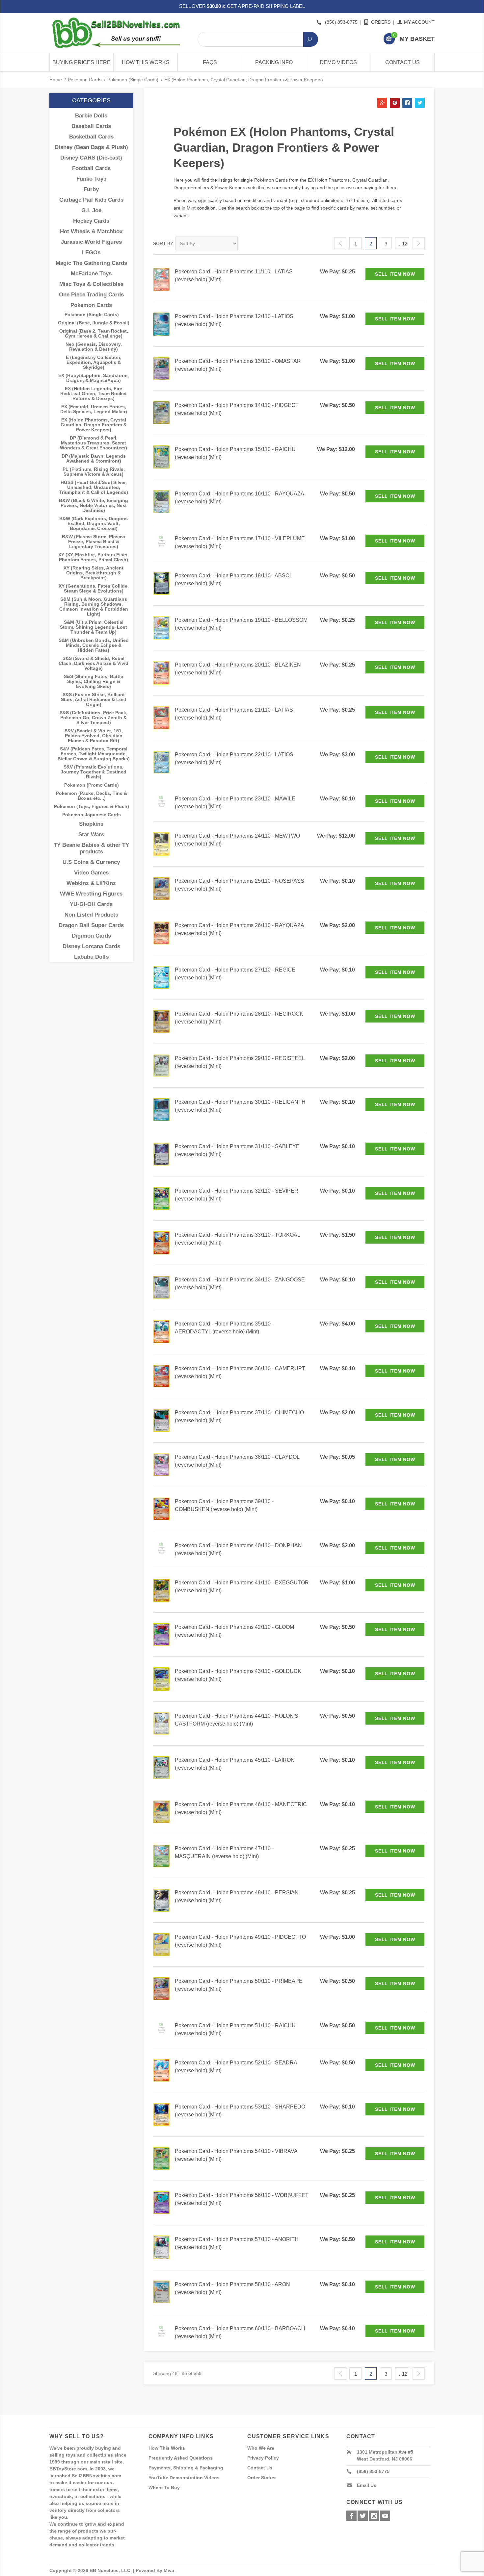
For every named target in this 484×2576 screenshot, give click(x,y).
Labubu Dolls (91, 957)
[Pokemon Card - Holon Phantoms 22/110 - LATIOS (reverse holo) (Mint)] (161, 762)
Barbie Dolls (91, 116)
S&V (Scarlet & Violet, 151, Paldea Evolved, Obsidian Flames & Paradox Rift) (94, 736)
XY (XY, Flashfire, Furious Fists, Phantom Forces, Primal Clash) (94, 557)
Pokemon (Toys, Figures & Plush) (92, 807)
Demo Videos (338, 62)
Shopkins (91, 824)
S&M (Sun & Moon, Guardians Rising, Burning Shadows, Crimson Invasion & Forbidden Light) (94, 607)
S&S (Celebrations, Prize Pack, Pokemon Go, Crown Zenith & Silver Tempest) (94, 718)
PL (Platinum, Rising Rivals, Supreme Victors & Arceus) (94, 472)
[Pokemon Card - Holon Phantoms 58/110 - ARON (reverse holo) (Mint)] (161, 2292)
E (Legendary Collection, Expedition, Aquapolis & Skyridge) (94, 362)
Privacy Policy (263, 2458)
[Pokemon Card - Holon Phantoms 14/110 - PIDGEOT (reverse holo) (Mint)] (161, 412)
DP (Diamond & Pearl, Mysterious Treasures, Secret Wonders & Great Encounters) (94, 443)
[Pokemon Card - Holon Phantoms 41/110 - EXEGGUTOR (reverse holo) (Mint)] (161, 1590)
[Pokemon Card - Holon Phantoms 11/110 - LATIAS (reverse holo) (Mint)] (161, 279)
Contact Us (403, 62)
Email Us (367, 2485)
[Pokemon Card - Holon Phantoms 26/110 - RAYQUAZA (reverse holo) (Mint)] (161, 933)
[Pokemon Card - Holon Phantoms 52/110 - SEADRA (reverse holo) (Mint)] (161, 2070)
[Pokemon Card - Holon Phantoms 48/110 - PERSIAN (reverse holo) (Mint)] (161, 1900)
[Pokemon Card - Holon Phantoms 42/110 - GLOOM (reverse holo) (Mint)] (161, 1634)
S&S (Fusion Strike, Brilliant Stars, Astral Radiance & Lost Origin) (94, 700)
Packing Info (274, 62)
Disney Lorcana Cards (91, 946)
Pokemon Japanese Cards (92, 815)
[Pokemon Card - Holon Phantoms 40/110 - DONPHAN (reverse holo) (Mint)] (161, 1548)
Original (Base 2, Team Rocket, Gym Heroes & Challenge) (94, 334)
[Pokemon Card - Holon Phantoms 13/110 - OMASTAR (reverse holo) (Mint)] (161, 368)
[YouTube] (385, 2516)
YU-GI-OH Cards (91, 904)
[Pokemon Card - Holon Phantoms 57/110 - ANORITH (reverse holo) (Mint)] (161, 2247)
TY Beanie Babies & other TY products (91, 848)
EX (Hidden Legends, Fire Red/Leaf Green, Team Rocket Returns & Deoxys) (94, 394)
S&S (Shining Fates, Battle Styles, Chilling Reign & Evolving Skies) (94, 682)
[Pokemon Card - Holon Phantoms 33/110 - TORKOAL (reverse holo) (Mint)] (161, 1242)
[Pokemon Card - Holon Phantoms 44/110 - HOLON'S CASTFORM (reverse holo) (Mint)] (161, 1723)
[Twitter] (363, 2516)
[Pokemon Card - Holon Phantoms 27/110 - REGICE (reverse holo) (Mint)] (161, 977)
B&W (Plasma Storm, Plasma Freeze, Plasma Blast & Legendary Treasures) (94, 542)
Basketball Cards (91, 137)
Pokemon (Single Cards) (133, 80)
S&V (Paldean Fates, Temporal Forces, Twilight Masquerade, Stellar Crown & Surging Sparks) (94, 754)
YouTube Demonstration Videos (184, 2478)
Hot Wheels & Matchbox (91, 231)
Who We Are (261, 2448)
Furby (91, 189)
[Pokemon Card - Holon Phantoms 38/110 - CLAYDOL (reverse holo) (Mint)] (161, 1464)
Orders (381, 22)
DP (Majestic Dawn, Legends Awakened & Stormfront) (94, 459)
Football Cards (91, 168)
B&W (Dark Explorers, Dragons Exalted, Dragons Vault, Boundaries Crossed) (94, 524)
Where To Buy (164, 2488)
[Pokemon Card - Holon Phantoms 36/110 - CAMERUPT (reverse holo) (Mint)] (161, 1376)
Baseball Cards (91, 126)
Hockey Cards (91, 221)
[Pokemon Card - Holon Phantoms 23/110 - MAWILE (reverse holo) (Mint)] (161, 801)
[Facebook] (351, 2516)
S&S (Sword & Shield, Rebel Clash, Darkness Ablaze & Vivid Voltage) (94, 663)
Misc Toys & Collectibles (91, 284)
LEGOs (91, 253)
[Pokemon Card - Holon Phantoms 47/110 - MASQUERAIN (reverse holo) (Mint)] (161, 1856)
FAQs (210, 62)
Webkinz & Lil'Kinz (91, 883)
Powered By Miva (155, 2570)
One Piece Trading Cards (91, 295)
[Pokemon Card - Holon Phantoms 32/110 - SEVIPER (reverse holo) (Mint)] (161, 1198)
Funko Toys (91, 179)
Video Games (91, 873)
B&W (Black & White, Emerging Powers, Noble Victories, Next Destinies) (94, 505)
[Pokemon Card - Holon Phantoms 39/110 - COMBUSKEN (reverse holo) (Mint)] (161, 1509)
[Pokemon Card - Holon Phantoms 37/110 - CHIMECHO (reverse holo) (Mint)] (161, 1420)
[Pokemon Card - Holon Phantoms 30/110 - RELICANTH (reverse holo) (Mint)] (161, 1109)
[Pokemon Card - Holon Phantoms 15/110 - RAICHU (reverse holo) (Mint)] (161, 456)
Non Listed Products (91, 915)
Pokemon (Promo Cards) (92, 785)
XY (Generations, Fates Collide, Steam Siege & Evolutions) (94, 589)
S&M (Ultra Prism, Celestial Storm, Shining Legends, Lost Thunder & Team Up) (94, 627)
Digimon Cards (91, 936)
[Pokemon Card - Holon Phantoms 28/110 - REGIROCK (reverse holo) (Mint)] (161, 1021)
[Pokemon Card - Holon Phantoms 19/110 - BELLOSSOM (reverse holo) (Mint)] (161, 628)
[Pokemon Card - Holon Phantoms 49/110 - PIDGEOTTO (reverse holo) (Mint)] (161, 1944)
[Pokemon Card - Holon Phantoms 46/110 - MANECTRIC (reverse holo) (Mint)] (161, 1811)
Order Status (261, 2478)
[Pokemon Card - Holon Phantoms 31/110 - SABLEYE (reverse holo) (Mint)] (161, 1154)
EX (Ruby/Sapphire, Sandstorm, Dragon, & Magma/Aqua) (94, 378)
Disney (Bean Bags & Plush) (91, 147)
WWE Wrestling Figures (91, 894)
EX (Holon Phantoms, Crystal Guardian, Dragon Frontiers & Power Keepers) (94, 425)
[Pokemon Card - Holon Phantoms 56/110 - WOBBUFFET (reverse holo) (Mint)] (161, 2202)
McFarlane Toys (91, 274)
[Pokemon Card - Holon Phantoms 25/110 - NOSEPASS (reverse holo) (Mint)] (161, 888)
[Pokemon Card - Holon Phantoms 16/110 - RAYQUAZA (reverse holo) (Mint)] (161, 501)
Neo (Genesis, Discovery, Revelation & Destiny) (94, 347)
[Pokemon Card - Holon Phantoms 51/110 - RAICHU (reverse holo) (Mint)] (161, 2028)
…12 (402, 244)
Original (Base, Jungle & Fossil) (94, 323)
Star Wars (91, 834)
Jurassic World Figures (91, 242)
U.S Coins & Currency (91, 862)
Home (56, 80)
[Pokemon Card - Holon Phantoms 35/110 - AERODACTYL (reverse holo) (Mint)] (161, 1331)
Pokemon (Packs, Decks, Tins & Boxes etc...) (92, 796)
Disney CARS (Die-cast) (91, 158)
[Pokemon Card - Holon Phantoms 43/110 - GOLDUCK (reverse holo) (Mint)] (161, 1679)
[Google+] (374, 2516)
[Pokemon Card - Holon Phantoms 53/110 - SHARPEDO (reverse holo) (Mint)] (161, 2114)
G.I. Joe (91, 210)
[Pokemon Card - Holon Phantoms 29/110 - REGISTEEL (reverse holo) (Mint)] (161, 1065)
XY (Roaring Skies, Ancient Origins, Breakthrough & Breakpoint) (94, 573)
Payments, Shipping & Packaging (186, 2468)
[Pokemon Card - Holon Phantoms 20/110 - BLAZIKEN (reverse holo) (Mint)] (161, 672)
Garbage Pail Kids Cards (91, 200)
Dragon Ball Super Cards (91, 925)
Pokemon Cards (85, 80)
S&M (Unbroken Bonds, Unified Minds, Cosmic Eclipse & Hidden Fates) (94, 645)
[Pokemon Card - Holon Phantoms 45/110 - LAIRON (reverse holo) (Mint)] (161, 1767)
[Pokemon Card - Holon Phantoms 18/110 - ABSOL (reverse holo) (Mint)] (161, 583)
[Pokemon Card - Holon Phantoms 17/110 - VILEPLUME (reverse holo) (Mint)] (161, 541)
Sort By (163, 243)
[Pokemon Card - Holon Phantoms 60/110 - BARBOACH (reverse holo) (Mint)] (161, 2331)
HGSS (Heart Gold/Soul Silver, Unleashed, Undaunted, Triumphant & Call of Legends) (94, 487)
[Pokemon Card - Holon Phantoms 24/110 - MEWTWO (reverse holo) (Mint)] (161, 843)
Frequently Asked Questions (181, 2458)
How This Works (146, 62)
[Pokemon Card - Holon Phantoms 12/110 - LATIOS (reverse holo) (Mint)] (161, 324)
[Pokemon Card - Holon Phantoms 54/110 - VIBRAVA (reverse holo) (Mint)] (161, 2158)
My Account (419, 22)
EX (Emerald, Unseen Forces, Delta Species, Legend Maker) (94, 409)
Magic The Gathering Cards (91, 263)
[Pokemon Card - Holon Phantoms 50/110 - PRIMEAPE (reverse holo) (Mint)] (161, 1988)
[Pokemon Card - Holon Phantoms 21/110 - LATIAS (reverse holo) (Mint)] (161, 717)
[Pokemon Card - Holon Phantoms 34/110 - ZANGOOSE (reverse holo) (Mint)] (161, 1287)
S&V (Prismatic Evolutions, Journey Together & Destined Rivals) (94, 772)
